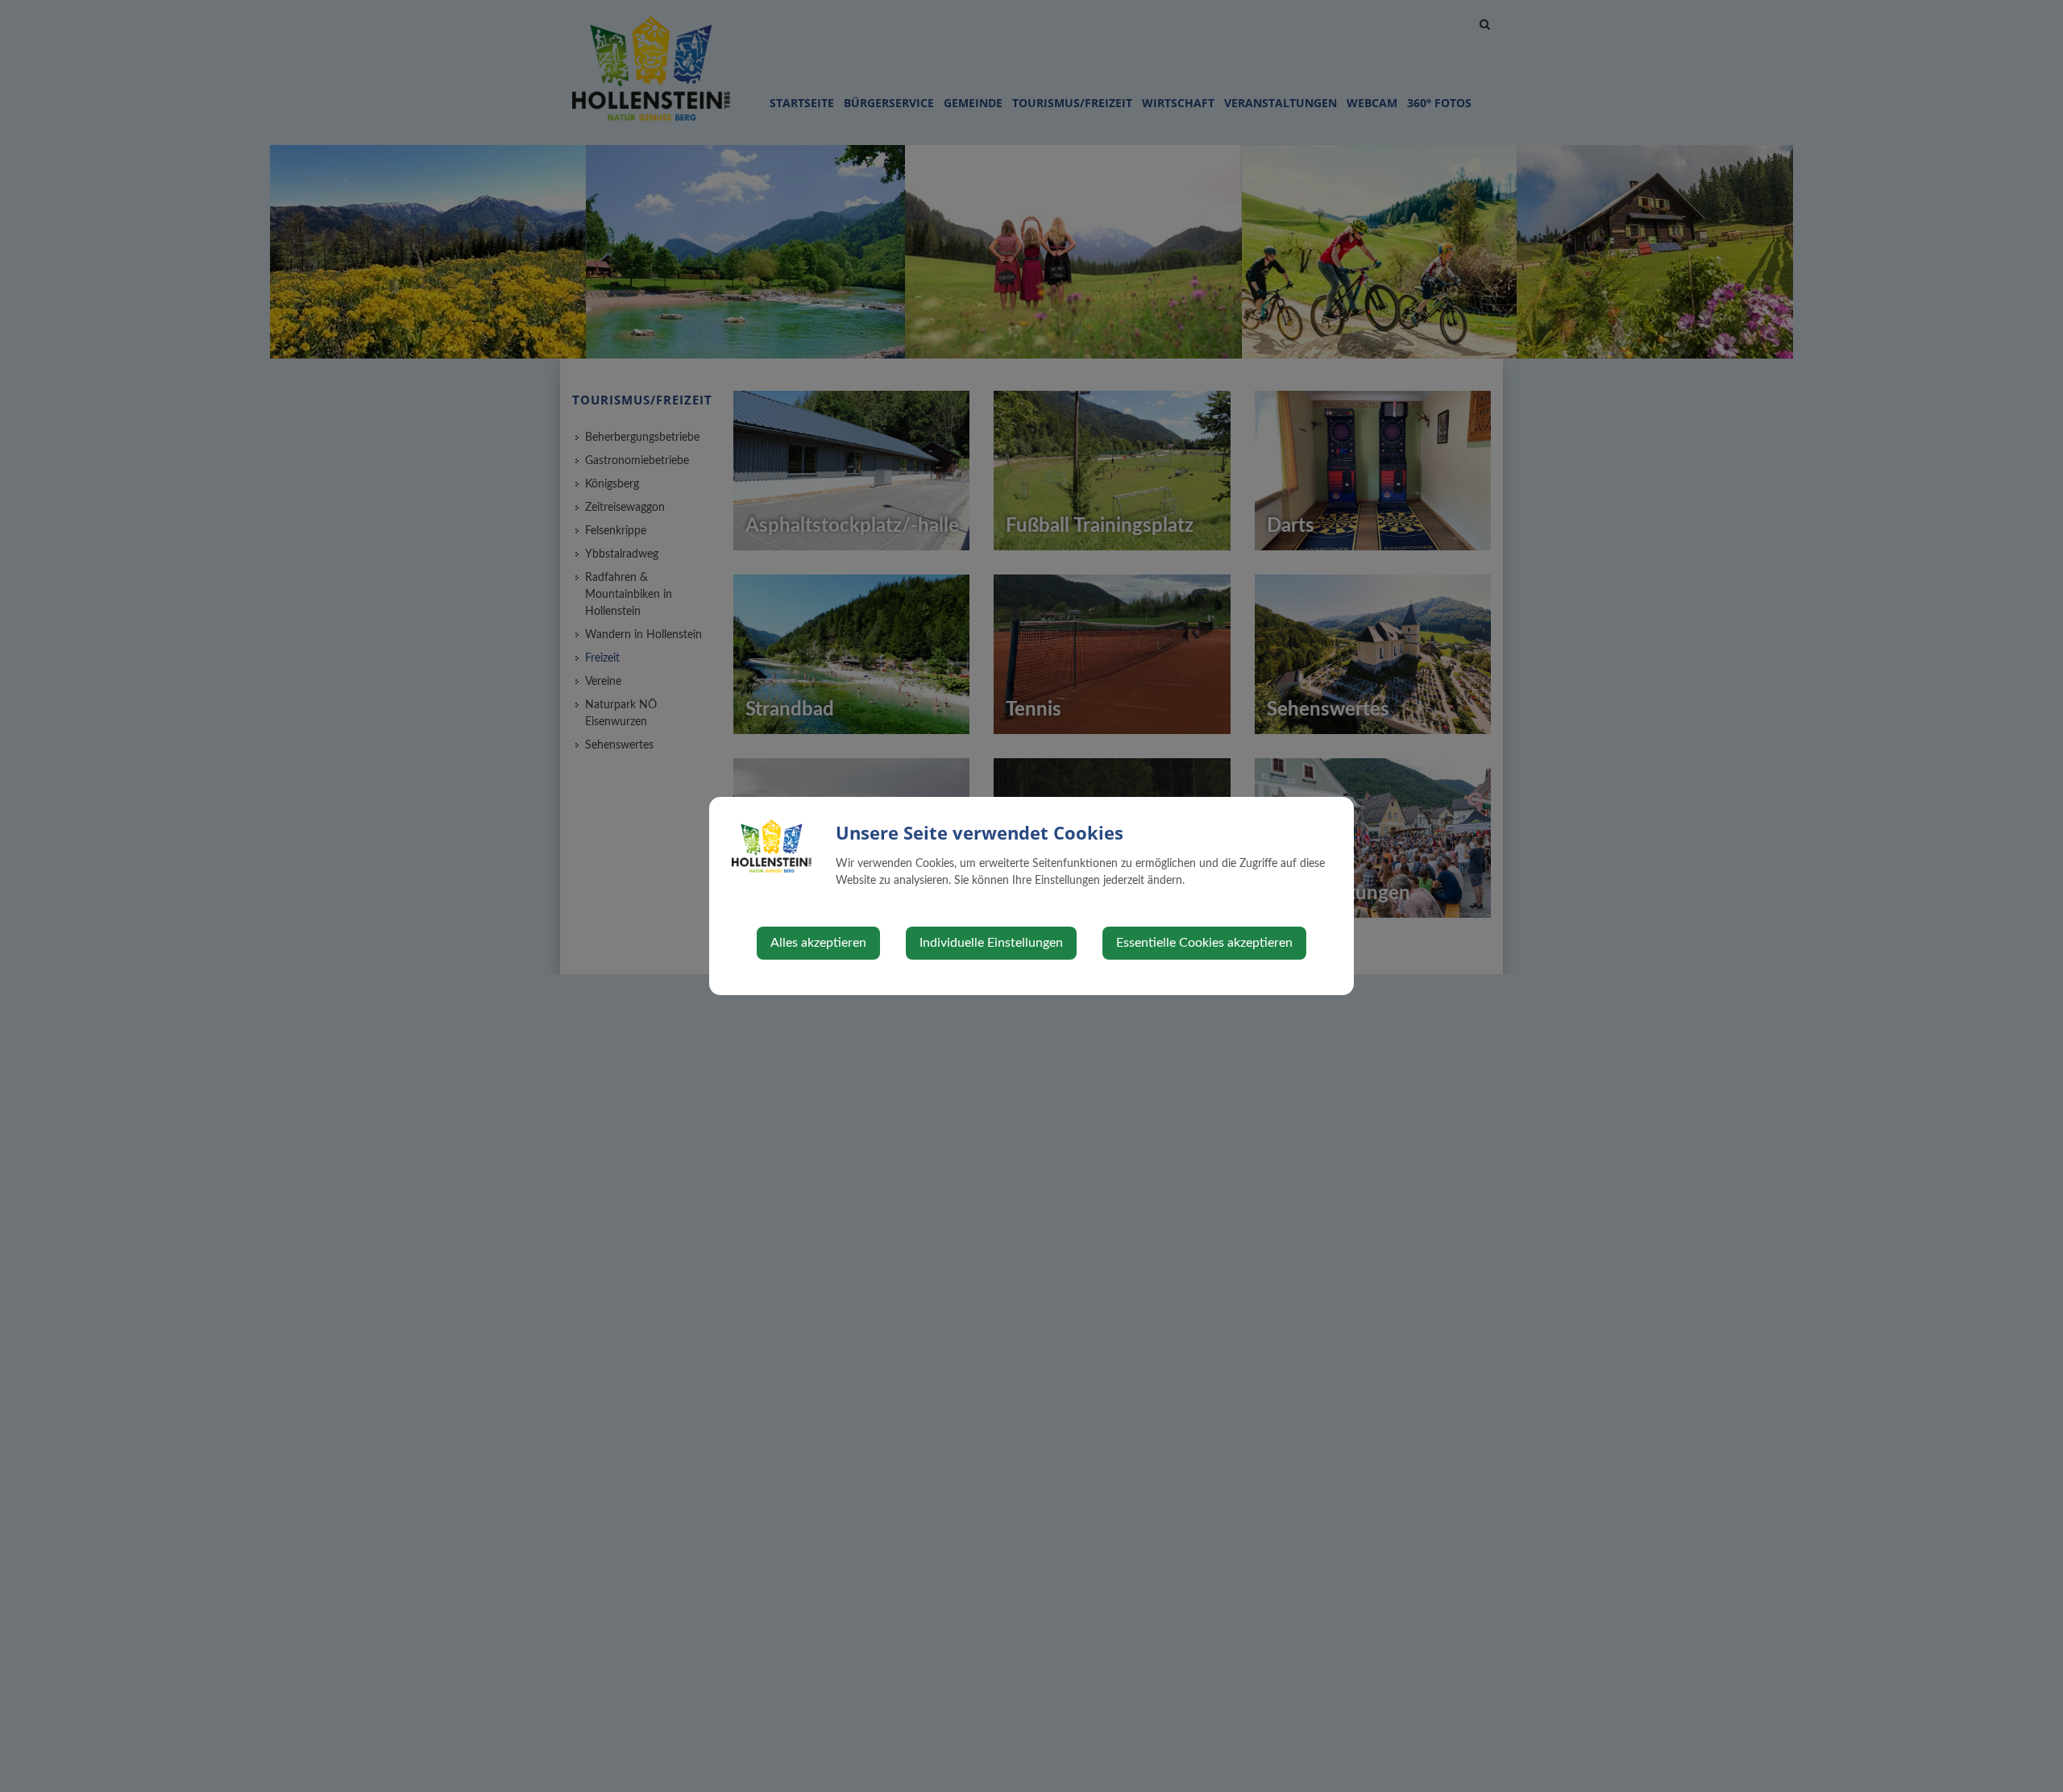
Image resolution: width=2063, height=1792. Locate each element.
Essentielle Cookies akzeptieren (1204, 943)
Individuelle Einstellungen (991, 943)
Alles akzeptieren (818, 943)
